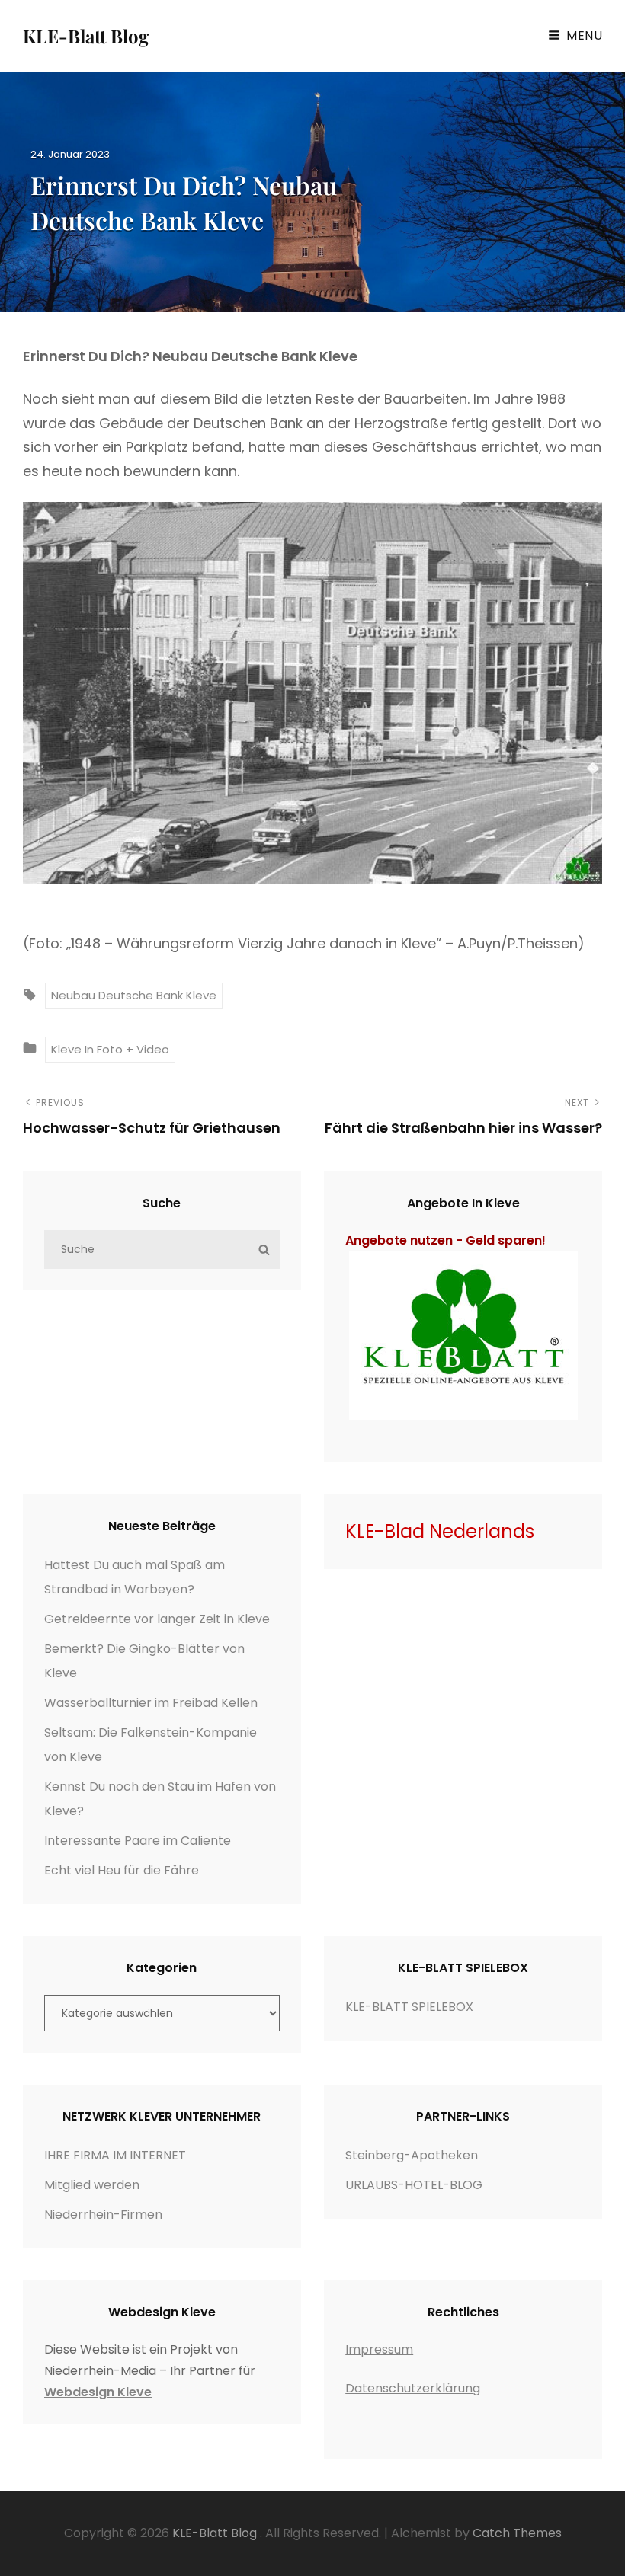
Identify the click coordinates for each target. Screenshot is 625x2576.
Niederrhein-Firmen (103, 2215)
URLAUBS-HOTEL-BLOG (414, 2185)
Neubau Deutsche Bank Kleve (134, 995)
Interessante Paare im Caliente (138, 1841)
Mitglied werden (92, 2185)
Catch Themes (517, 2533)
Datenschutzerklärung (413, 2388)
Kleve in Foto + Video (110, 1049)
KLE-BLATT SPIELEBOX (409, 2007)
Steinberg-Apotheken (412, 2155)
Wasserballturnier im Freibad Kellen (151, 1703)
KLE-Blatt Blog (86, 36)
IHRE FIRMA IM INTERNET (115, 2155)
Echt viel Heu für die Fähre (122, 1870)
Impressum (379, 2349)
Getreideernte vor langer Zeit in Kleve (157, 1619)
